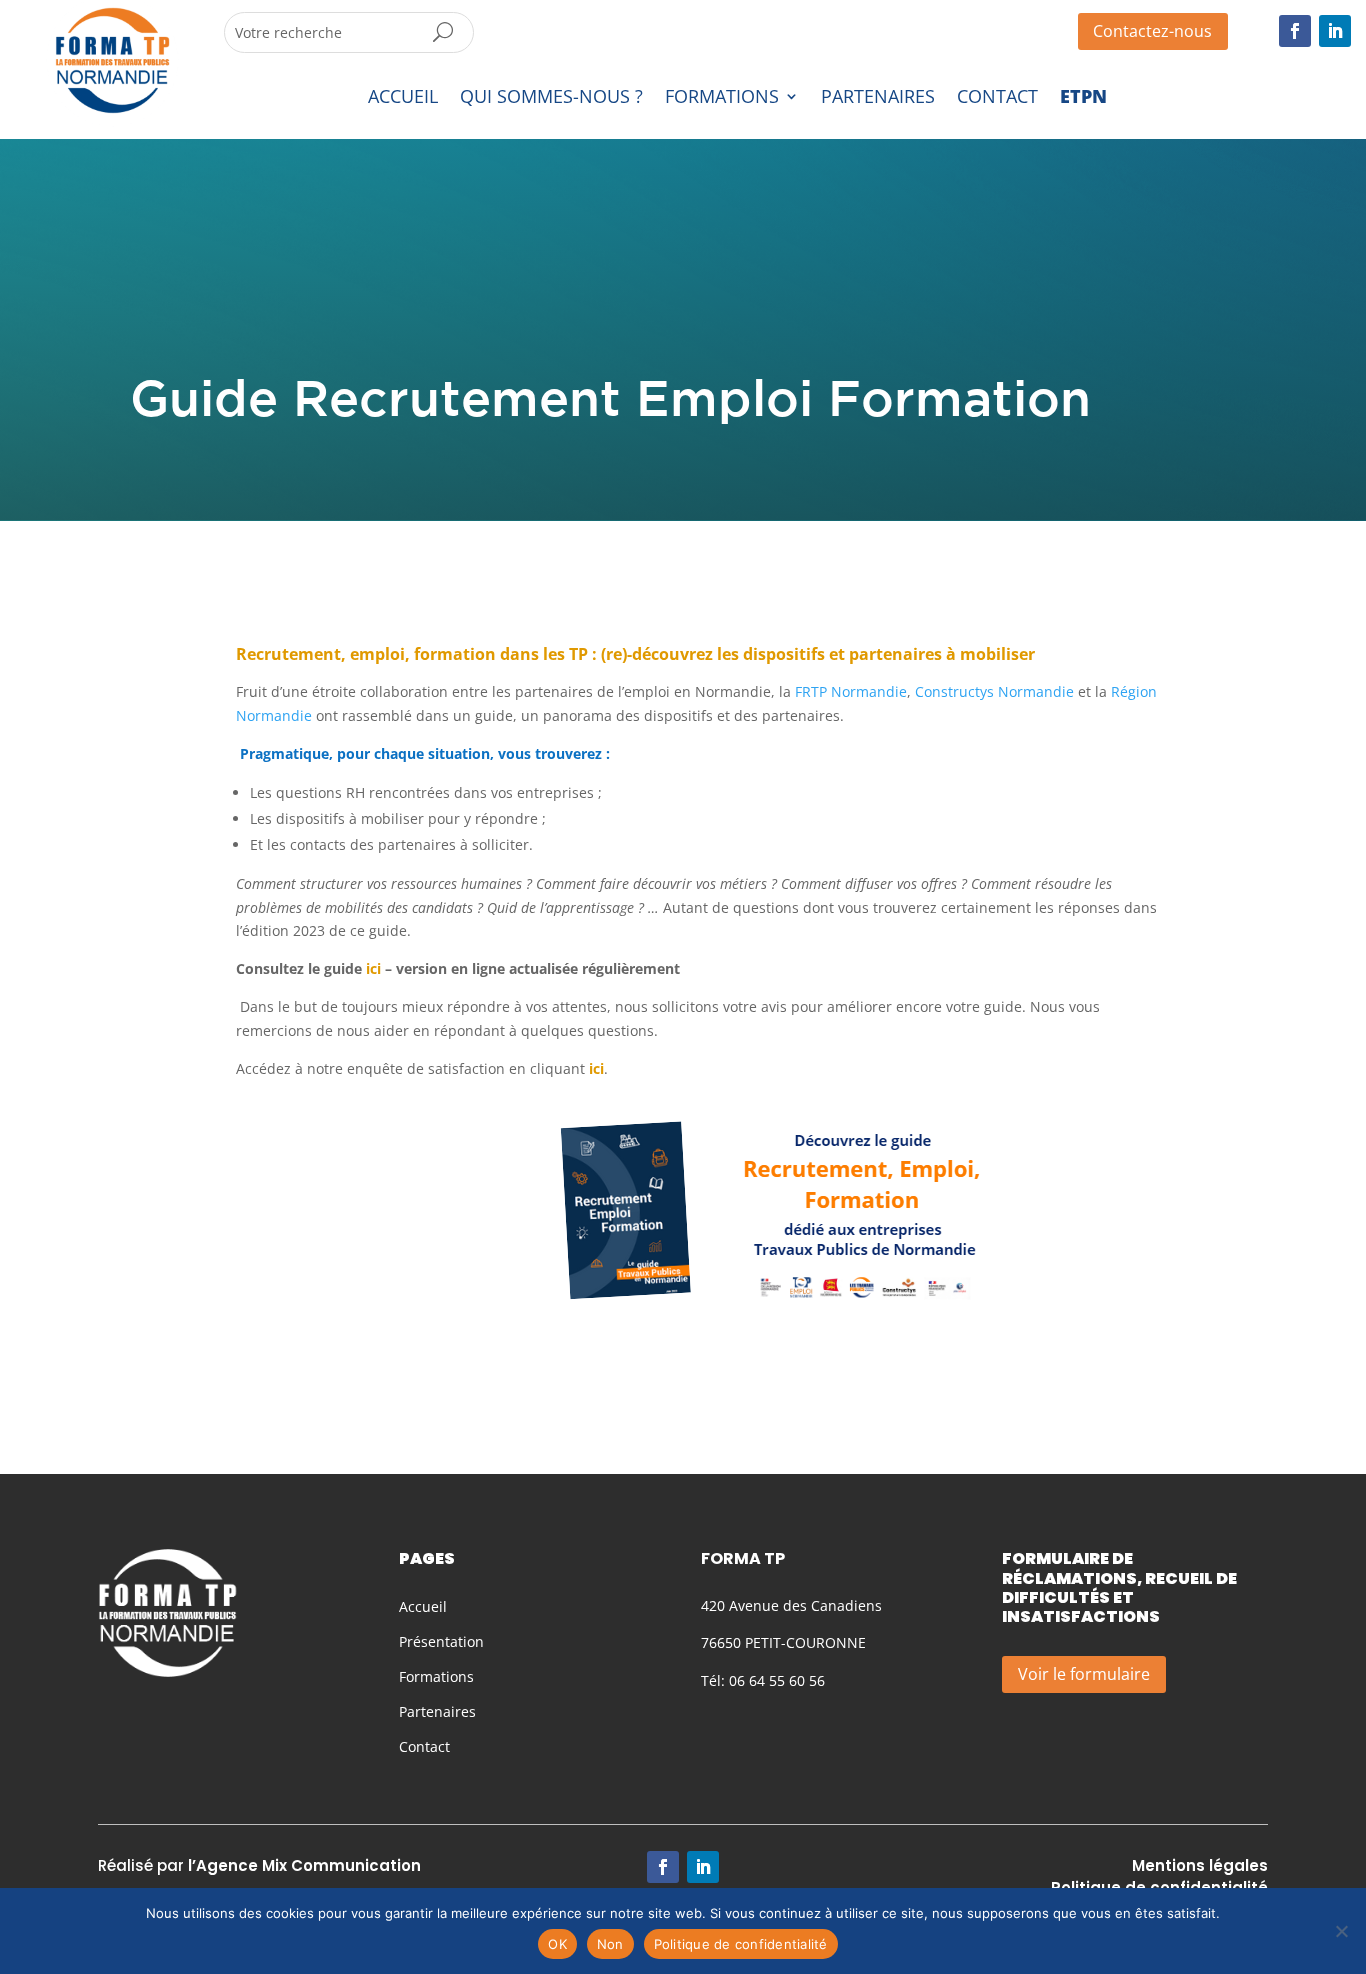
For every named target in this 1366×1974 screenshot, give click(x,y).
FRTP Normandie (851, 691)
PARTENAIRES (878, 97)
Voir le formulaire (1084, 1674)
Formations (436, 1676)
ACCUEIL (403, 97)
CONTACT (997, 97)
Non (610, 1944)
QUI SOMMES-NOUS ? (551, 97)
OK (557, 1944)
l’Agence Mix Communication (304, 1865)
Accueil (423, 1606)
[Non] (1341, 1931)
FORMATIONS (722, 97)
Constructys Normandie (994, 691)
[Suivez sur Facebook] (1295, 31)
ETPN (1083, 97)
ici (594, 1068)
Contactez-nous (1152, 31)
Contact (424, 1746)
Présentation (441, 1641)
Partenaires (437, 1711)
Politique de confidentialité (741, 1944)
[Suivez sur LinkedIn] (1335, 31)
